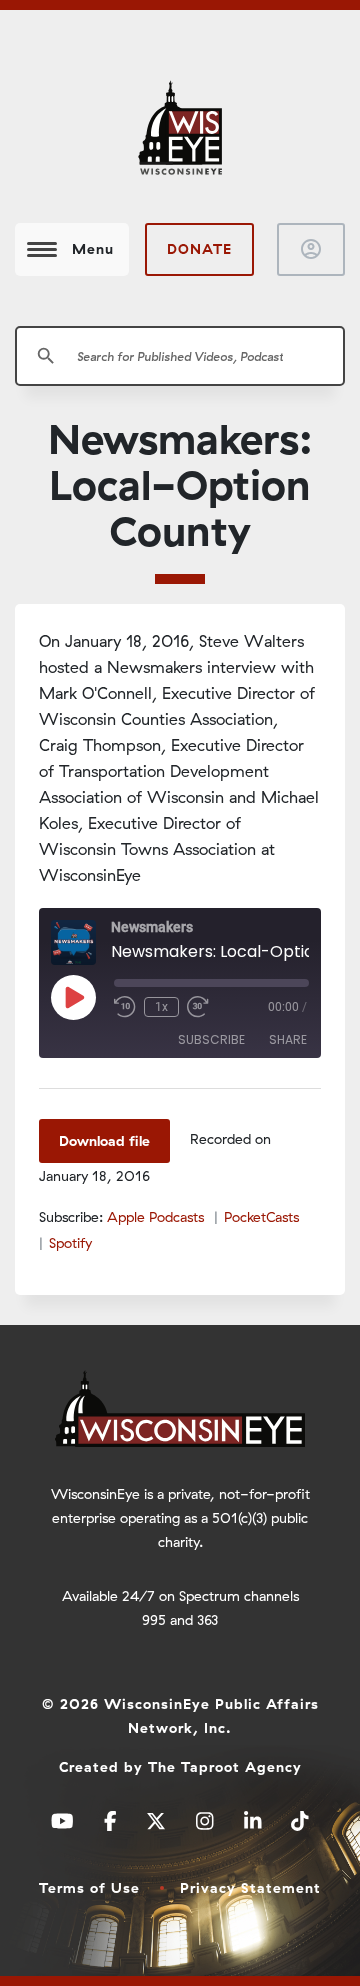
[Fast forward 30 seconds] (198, 1007)
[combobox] (180, 356)
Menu (93, 249)
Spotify (70, 1243)
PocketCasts (261, 1217)
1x (161, 1007)
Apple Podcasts (155, 1217)
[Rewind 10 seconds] (125, 1007)
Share (288, 1039)
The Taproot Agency (225, 1767)
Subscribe (211, 1039)
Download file (104, 1141)
